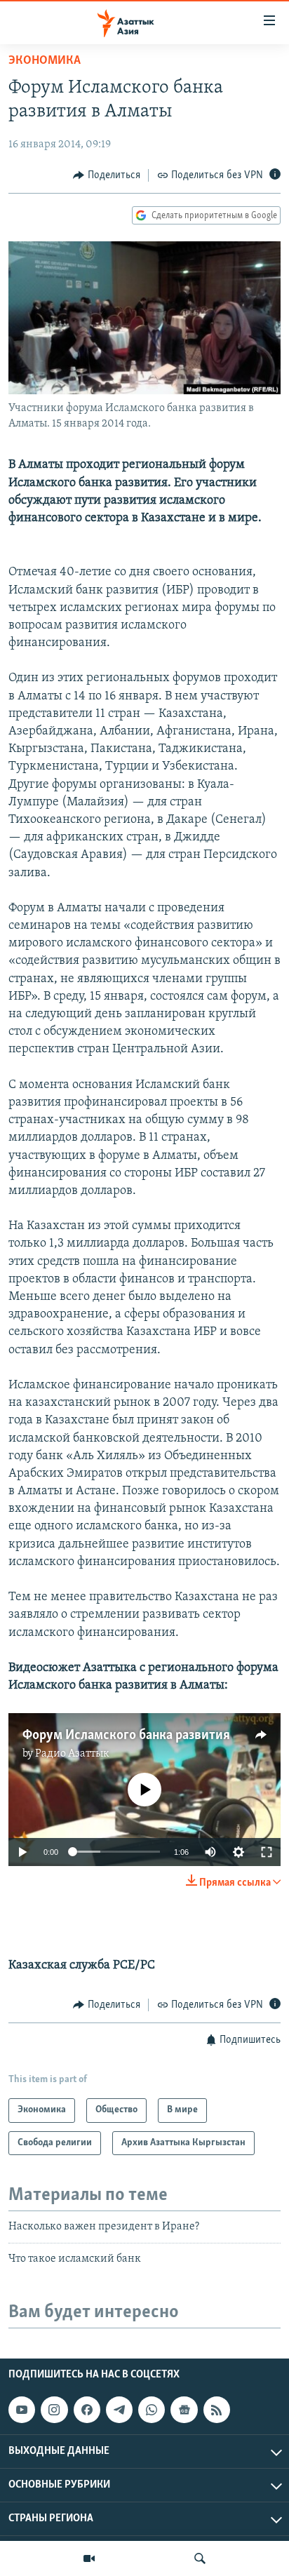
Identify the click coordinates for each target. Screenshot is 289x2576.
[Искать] (200, 2558)
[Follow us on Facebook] (87, 2410)
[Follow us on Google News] (184, 2410)
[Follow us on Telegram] (119, 2410)
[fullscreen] (267, 1852)
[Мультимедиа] (89, 2558)
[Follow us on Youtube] (22, 2410)
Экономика (45, 61)
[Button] (107, 175)
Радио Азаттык (72, 1754)
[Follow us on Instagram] (54, 2410)
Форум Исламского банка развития (126, 1736)
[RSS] (217, 2410)
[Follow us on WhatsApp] (152, 2410)
